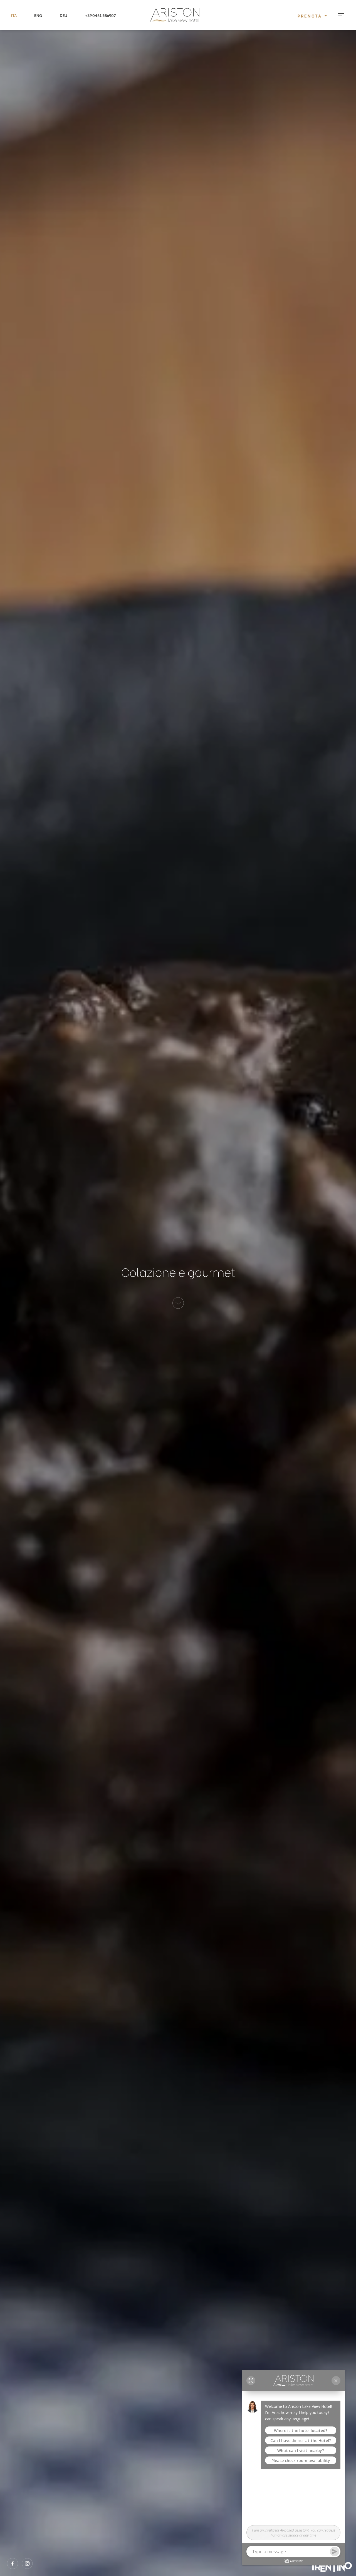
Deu (64, 15)
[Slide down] (178, 1303)
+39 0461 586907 (100, 15)
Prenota (311, 16)
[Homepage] (178, 15)
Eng (38, 15)
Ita (14, 15)
